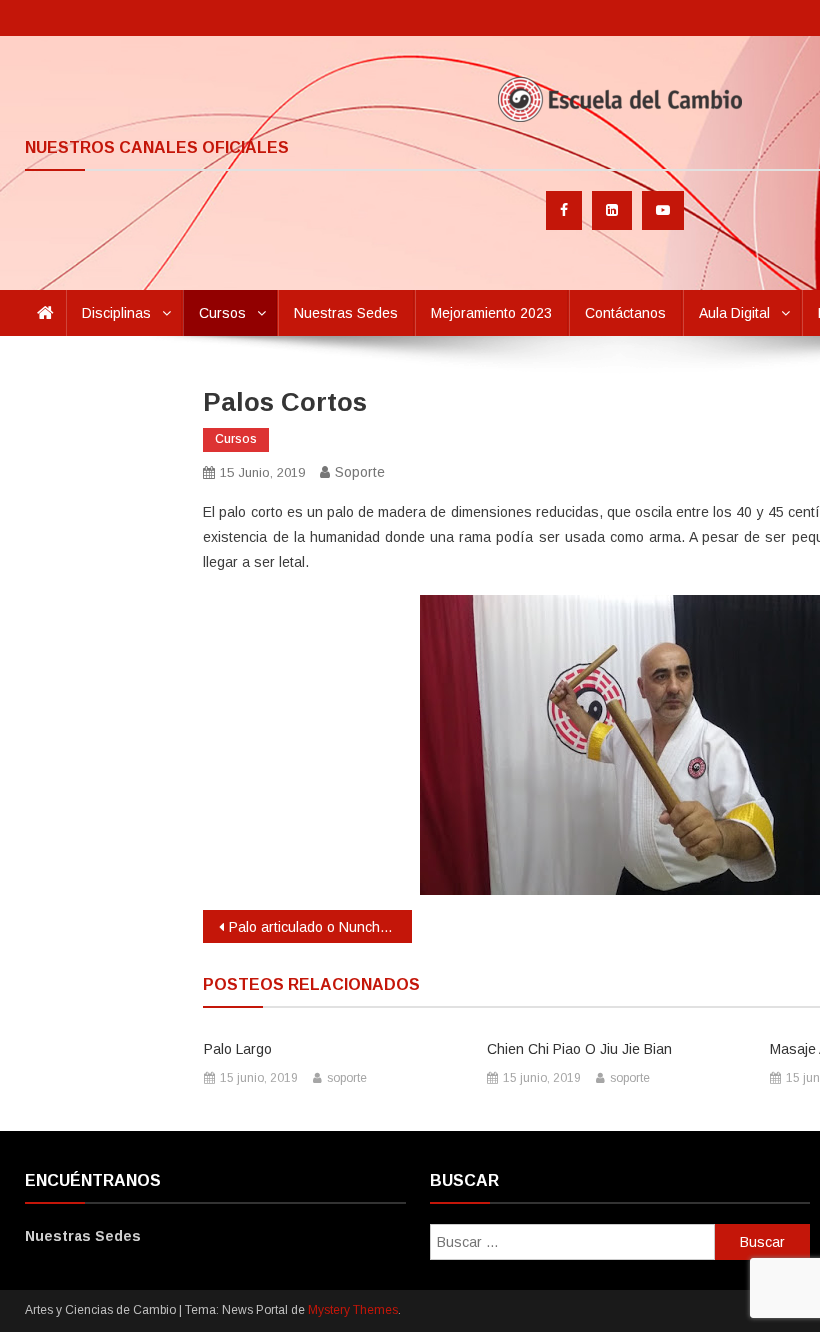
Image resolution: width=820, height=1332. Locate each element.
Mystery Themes (353, 1310)
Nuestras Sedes (346, 313)
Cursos (222, 313)
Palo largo (238, 1049)
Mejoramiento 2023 (491, 313)
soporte (360, 472)
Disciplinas (116, 313)
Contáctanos (625, 313)
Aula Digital (734, 313)
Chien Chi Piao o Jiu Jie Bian (579, 1049)
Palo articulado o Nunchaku (316, 927)
